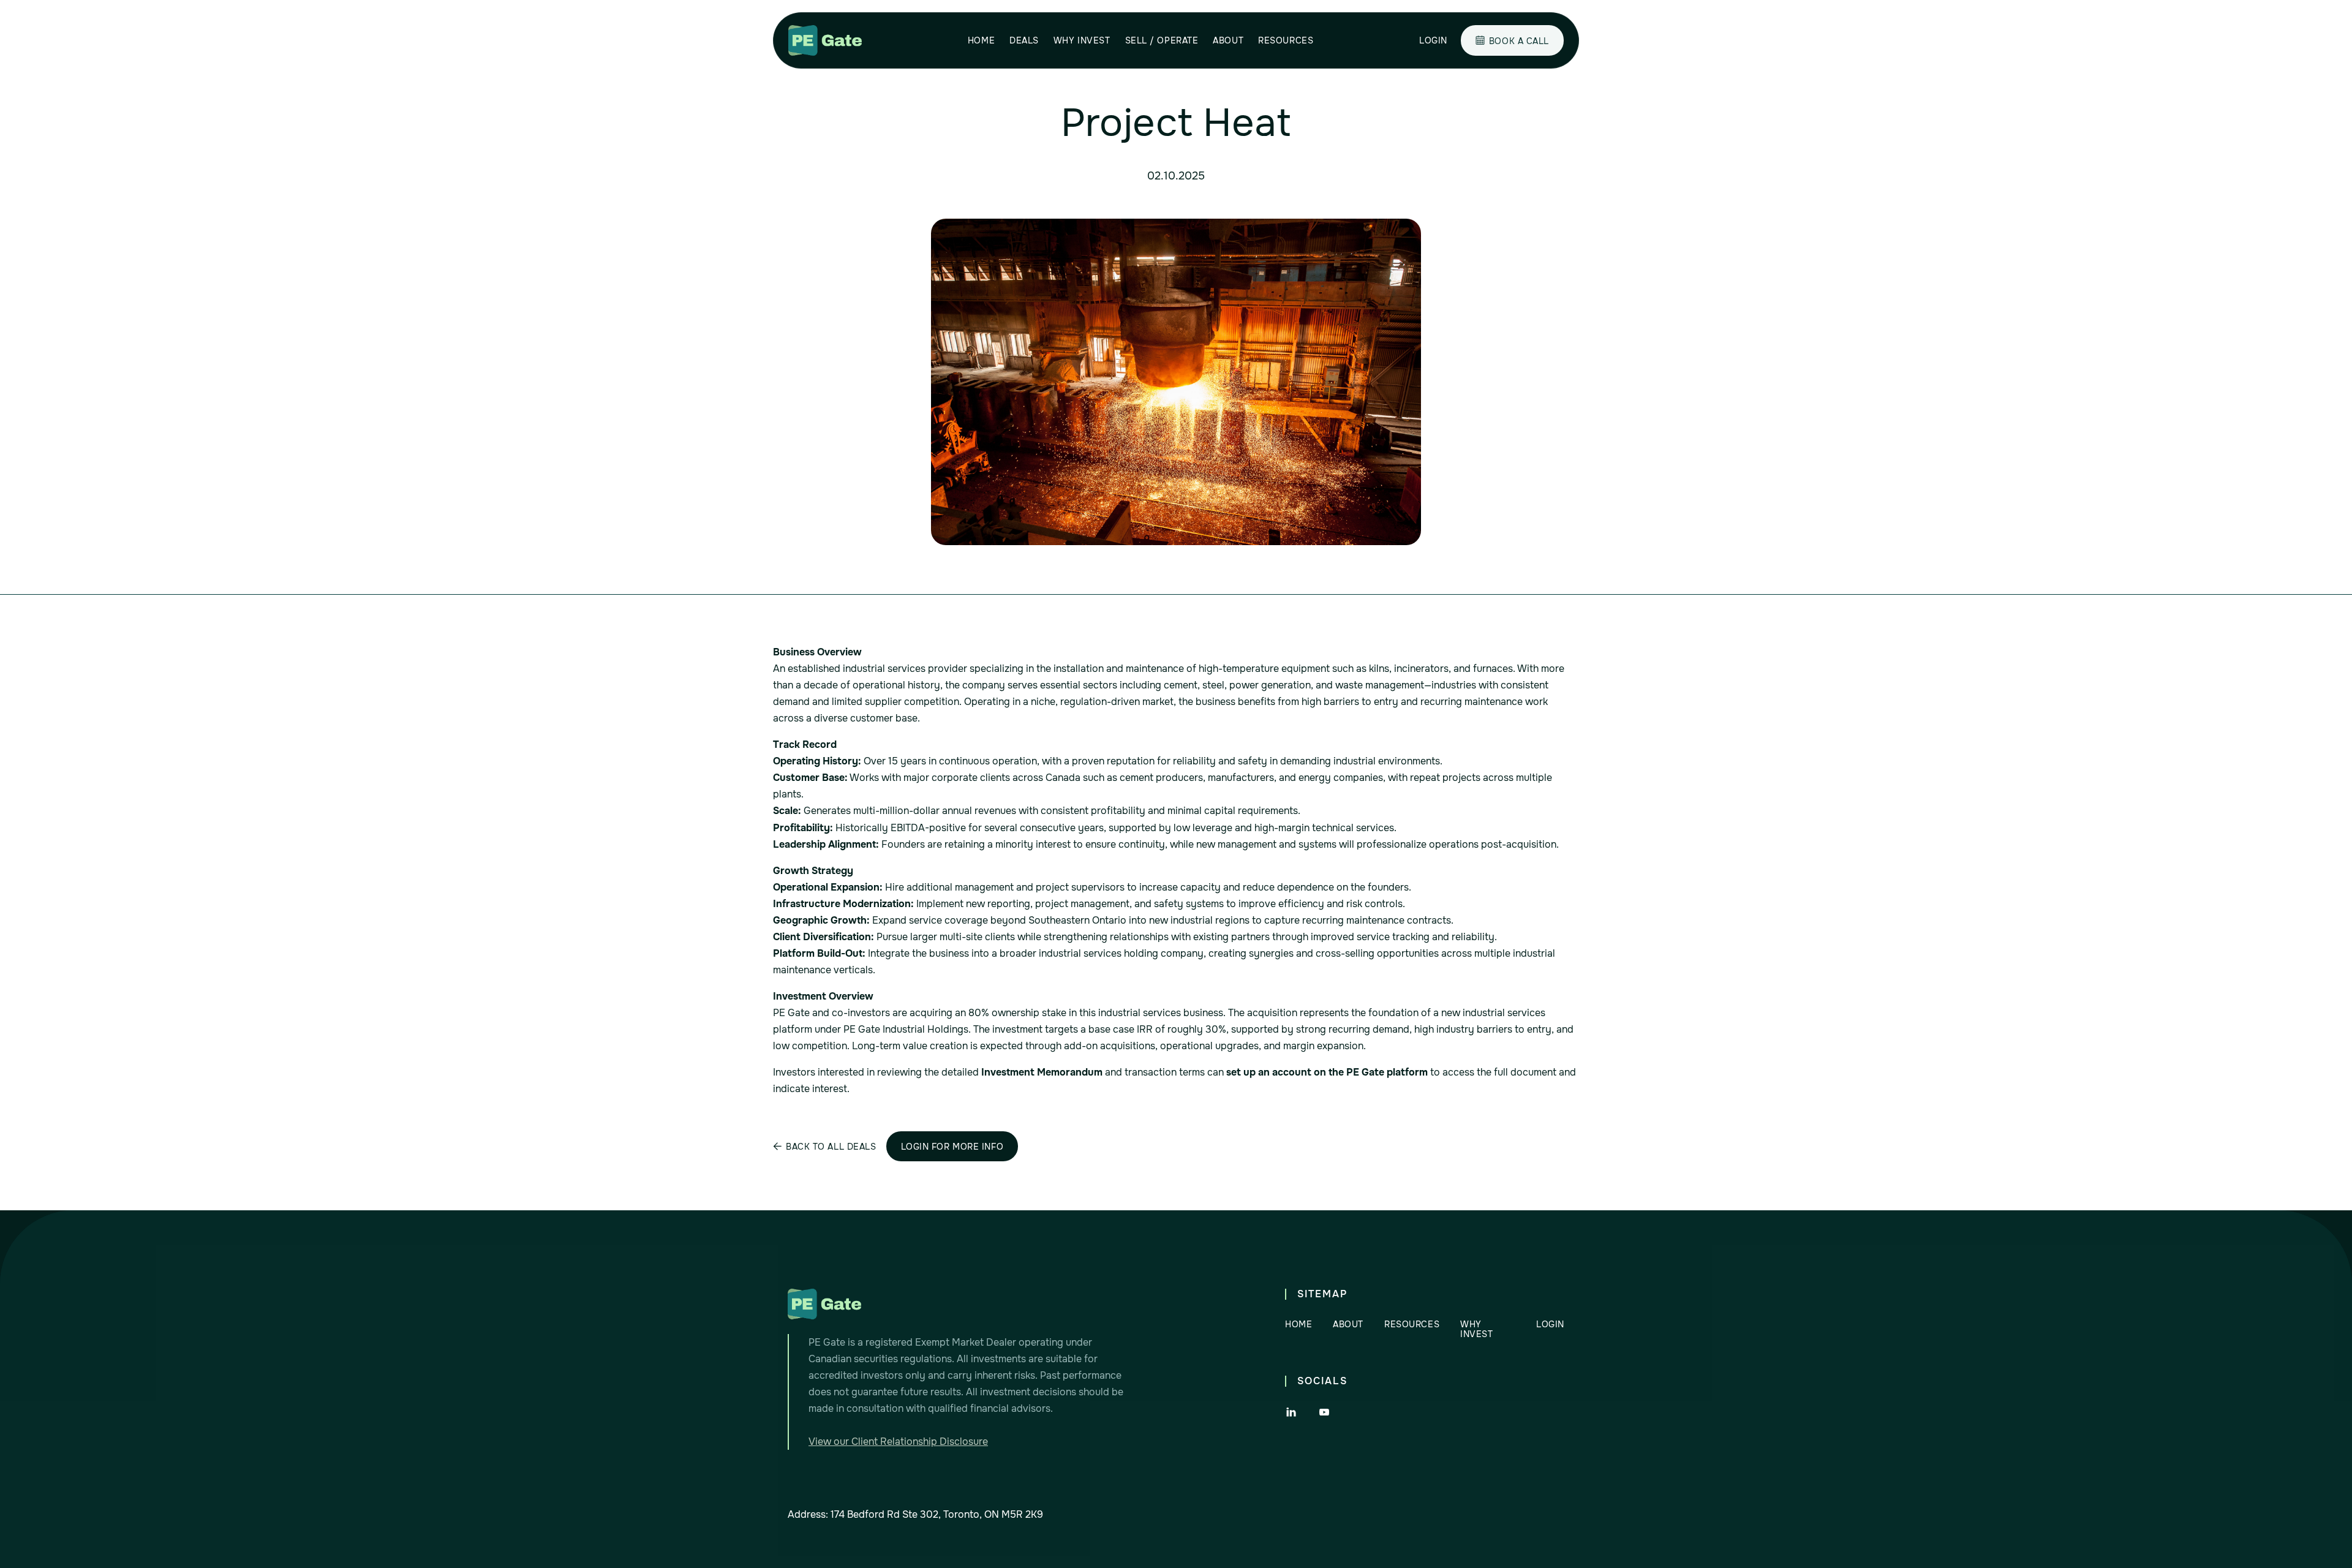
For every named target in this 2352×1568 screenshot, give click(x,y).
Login (1433, 40)
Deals (1024, 40)
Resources (1286, 40)
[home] (825, 40)
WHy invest (1476, 1329)
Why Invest (1082, 40)
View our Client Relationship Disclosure (898, 1442)
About (1228, 40)
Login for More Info (952, 1147)
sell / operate (1162, 40)
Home (981, 40)
